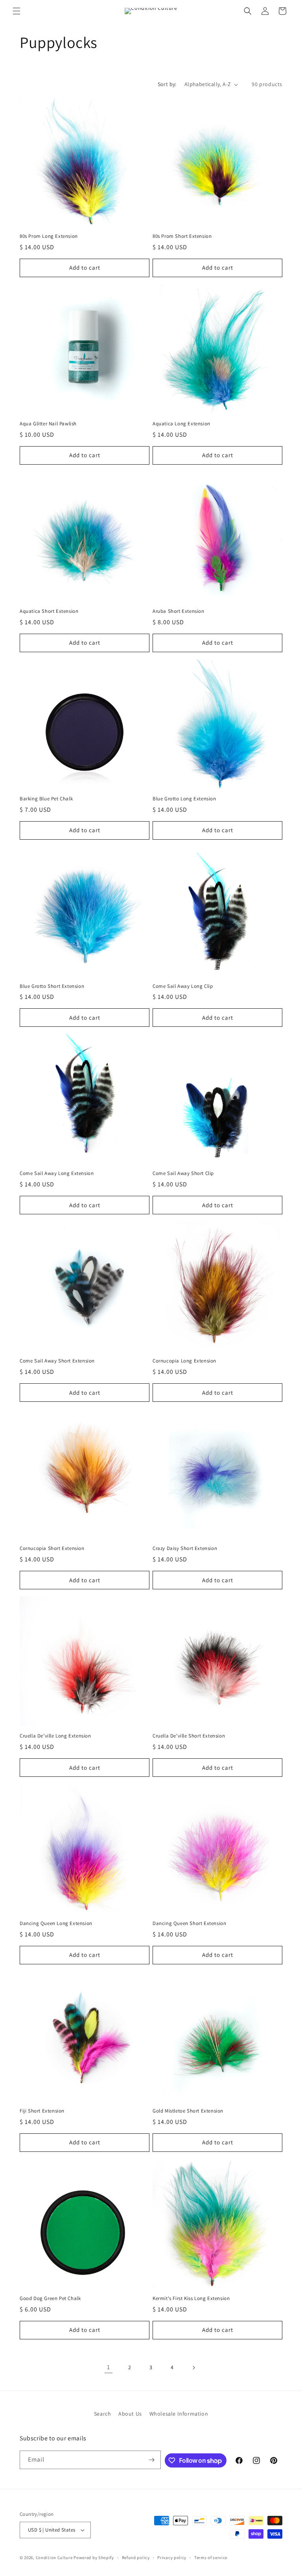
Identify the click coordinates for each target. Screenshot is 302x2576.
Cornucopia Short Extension (52, 1548)
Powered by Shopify (94, 2558)
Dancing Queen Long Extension (56, 1923)
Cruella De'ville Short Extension (189, 1736)
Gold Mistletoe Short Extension (188, 2111)
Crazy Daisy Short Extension (185, 1548)
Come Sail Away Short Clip (183, 1173)
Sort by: (167, 84)
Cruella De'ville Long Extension (55, 1736)
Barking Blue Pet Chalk (46, 799)
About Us (130, 2414)
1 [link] (109, 2367)
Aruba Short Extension (179, 611)
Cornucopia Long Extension (184, 1361)
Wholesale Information (179, 2414)
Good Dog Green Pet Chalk (50, 2298)
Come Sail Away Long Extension (57, 1173)
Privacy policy (172, 2558)
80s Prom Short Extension (182, 236)
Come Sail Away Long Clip (183, 986)
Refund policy (136, 2558)
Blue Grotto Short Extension (52, 986)
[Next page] (193, 2368)
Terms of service (211, 2558)
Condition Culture (54, 2558)
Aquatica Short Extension (49, 611)
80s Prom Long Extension (49, 236)
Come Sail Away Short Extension (57, 1361)
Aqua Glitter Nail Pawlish (48, 424)
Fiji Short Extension (42, 2111)
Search (103, 2414)
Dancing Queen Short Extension (189, 1923)
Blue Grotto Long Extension (184, 799)
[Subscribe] (152, 2460)
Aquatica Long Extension (181, 424)
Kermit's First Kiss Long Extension (191, 2298)
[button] (17, 11)
